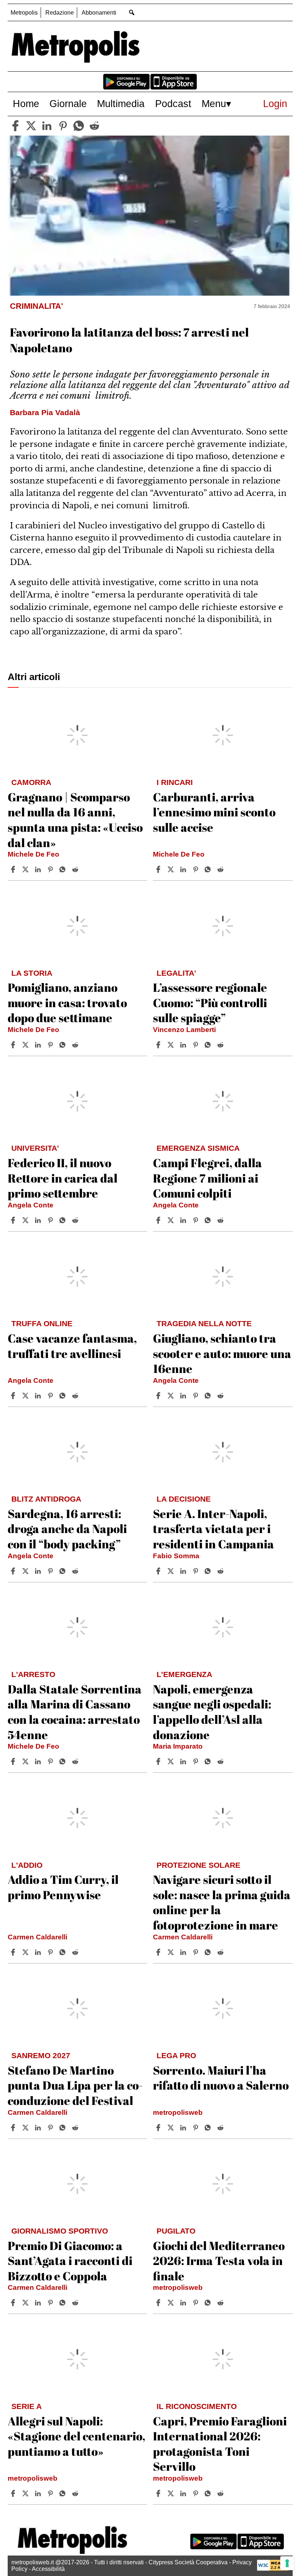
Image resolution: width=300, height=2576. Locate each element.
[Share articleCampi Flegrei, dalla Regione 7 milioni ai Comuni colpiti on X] (172, 1220)
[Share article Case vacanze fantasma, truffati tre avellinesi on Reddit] (76, 1396)
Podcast (173, 104)
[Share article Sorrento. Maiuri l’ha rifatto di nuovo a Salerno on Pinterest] (196, 2128)
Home (26, 104)
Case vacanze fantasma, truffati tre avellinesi (72, 1346)
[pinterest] (63, 126)
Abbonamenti (99, 13)
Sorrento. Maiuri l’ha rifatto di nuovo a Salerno (221, 2078)
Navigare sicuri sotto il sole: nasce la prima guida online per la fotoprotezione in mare (222, 1902)
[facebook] (15, 126)
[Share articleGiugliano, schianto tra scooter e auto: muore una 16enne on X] (172, 1396)
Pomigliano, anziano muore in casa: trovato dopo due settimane (67, 1002)
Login (275, 104)
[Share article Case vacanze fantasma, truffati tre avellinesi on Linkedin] (39, 1396)
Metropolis (24, 13)
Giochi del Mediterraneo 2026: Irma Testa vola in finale (219, 2261)
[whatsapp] (79, 126)
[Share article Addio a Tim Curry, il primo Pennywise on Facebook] (14, 1952)
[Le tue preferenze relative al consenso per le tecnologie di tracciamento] (287, 2563)
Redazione (60, 13)
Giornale (68, 104)
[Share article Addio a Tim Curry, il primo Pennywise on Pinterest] (51, 1952)
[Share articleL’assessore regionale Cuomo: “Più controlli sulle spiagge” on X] (172, 1045)
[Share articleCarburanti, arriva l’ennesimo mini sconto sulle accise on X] (172, 869)
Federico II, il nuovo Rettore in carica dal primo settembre (63, 1178)
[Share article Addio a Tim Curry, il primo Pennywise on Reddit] (76, 1952)
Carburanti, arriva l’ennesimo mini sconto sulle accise (214, 812)
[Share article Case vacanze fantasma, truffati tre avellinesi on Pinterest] (51, 1396)
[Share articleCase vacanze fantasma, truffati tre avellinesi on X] (26, 1396)
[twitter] (31, 126)
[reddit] (94, 126)
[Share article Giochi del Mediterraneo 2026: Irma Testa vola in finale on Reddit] (221, 2303)
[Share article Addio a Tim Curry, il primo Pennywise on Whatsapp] (64, 1952)
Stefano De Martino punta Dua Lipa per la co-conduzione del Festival (75, 2085)
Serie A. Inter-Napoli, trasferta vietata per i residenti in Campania (213, 1529)
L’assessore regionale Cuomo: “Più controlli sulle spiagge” (210, 1002)
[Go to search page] (132, 12)
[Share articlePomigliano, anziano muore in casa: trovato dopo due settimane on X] (26, 1045)
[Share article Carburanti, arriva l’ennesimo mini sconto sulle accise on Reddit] (221, 869)
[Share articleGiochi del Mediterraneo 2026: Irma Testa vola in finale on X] (172, 2303)
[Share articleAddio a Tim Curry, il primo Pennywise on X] (26, 1952)
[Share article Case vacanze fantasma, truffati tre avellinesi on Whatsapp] (64, 1396)
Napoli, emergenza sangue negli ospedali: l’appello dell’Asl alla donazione (212, 1712)
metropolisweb (178, 2112)
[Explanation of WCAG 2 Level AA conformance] (273, 2569)
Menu (214, 104)
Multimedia (121, 104)
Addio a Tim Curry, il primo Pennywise (63, 1887)
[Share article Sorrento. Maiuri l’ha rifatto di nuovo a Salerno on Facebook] (159, 2128)
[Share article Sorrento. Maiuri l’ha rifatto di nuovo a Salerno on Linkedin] (184, 2128)
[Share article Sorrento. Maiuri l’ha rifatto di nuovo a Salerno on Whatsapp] (209, 2128)
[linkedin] (47, 126)
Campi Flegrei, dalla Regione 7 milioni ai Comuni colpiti (207, 1178)
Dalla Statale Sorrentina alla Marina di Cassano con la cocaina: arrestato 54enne (75, 1712)
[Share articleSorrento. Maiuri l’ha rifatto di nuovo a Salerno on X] (172, 2128)
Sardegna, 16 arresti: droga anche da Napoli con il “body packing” (67, 1529)
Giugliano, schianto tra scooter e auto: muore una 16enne (222, 1353)
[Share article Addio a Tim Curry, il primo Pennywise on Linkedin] (39, 1952)
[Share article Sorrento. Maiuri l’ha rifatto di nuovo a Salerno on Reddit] (221, 2128)
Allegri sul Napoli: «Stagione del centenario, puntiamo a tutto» (76, 2436)
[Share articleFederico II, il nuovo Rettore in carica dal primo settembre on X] (26, 1220)
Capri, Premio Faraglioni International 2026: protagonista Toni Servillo (220, 2444)
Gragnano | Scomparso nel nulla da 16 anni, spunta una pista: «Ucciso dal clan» (75, 820)
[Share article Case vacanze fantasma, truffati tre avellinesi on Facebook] (14, 1396)
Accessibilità (48, 2569)
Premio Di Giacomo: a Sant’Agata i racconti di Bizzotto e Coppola (70, 2261)
